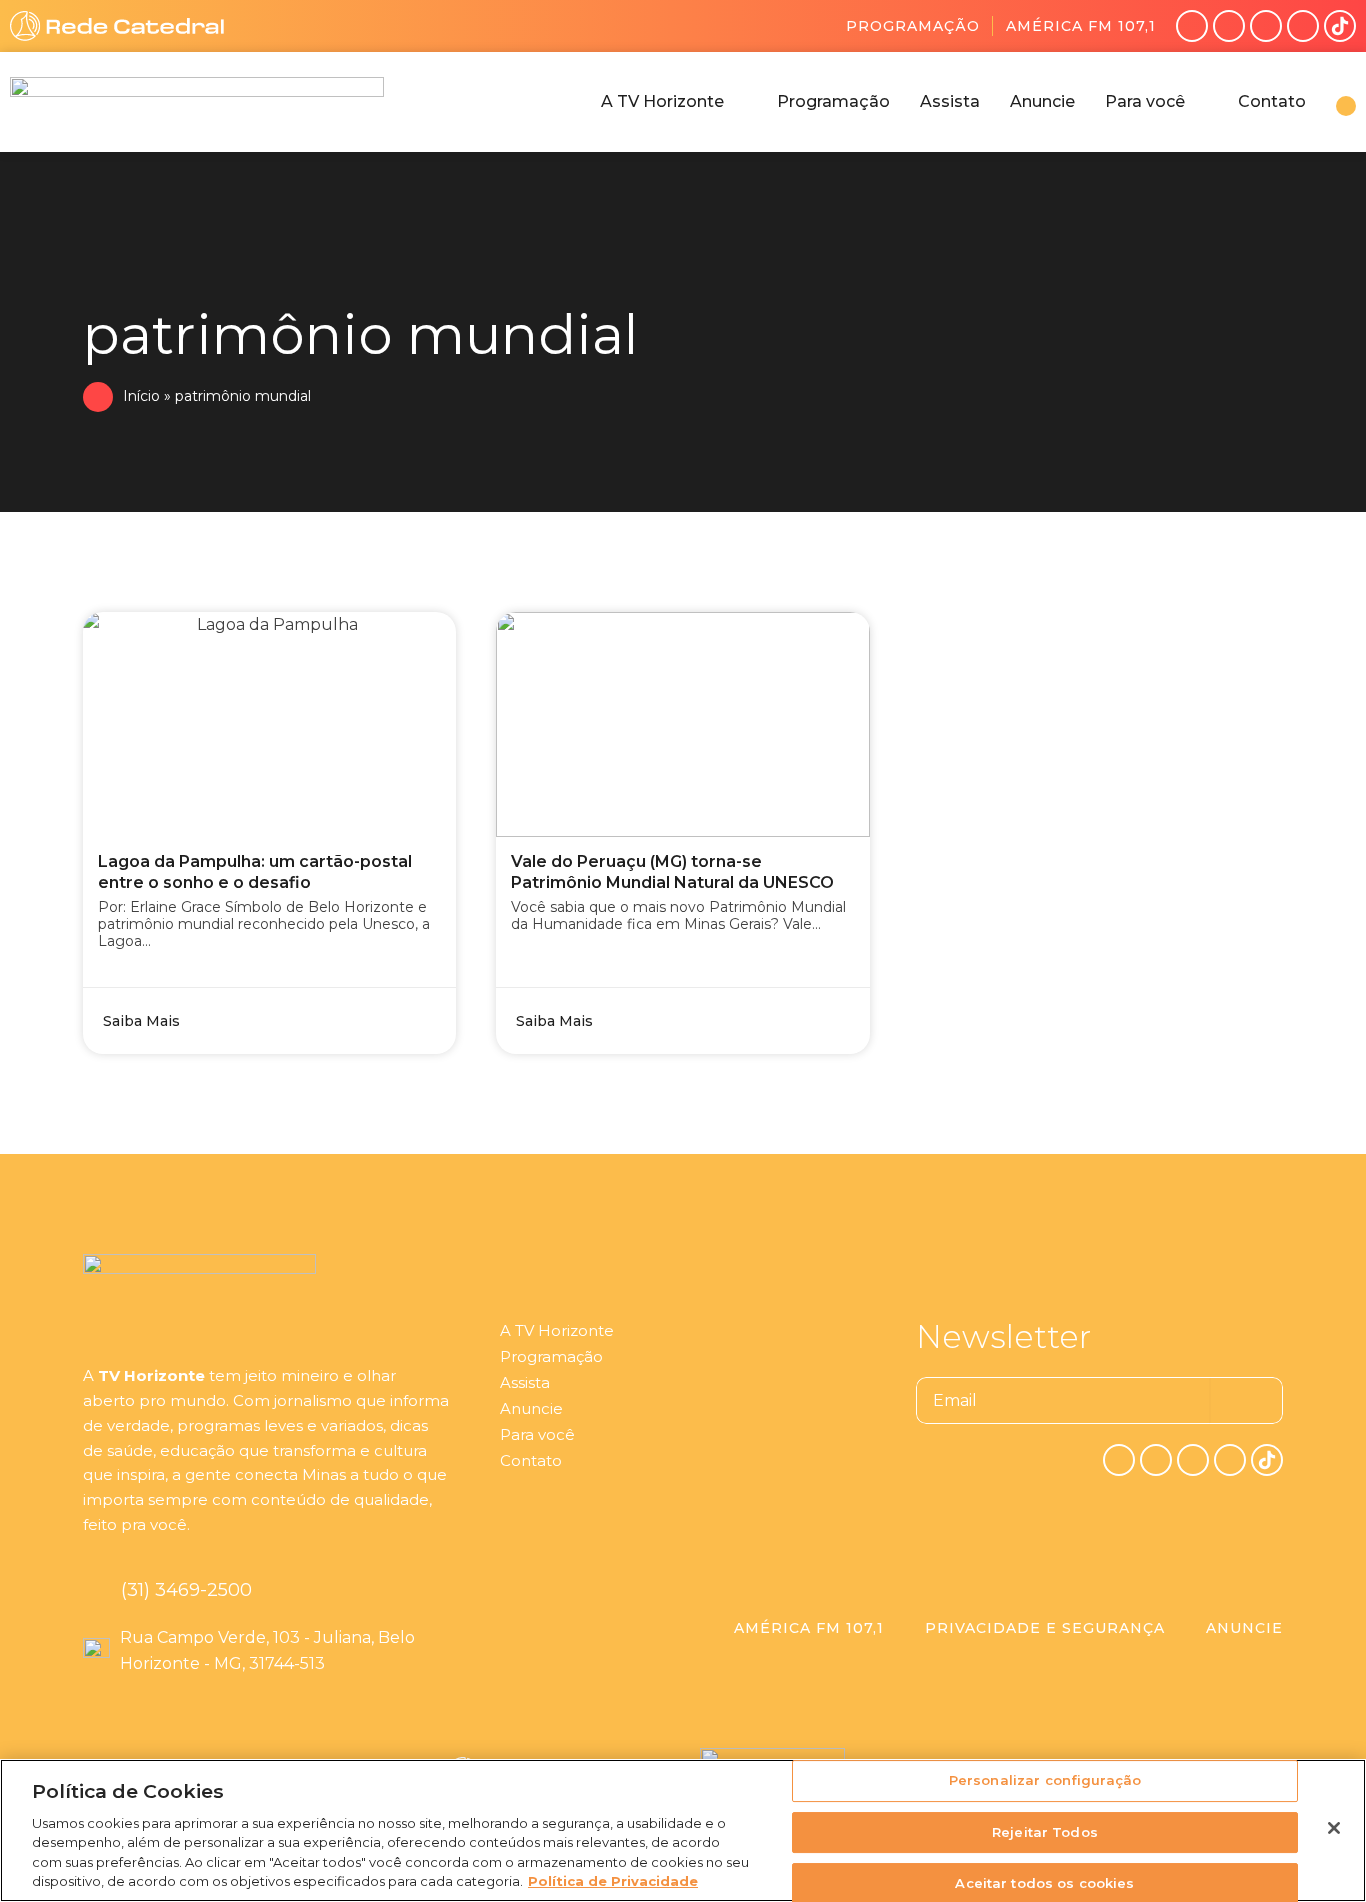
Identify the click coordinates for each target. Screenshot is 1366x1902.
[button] (674, 102)
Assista (525, 1382)
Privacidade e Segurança (1045, 1628)
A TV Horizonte (557, 1330)
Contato (531, 1460)
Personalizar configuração (1045, 1781)
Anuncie (531, 1408)
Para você (537, 1434)
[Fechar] (1334, 1828)
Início (141, 396)
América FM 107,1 (1081, 26)
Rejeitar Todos (1045, 1832)
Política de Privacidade (613, 1881)
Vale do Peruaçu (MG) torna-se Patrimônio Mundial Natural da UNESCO (672, 872)
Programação (913, 26)
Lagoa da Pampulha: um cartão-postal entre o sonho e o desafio (255, 872)
